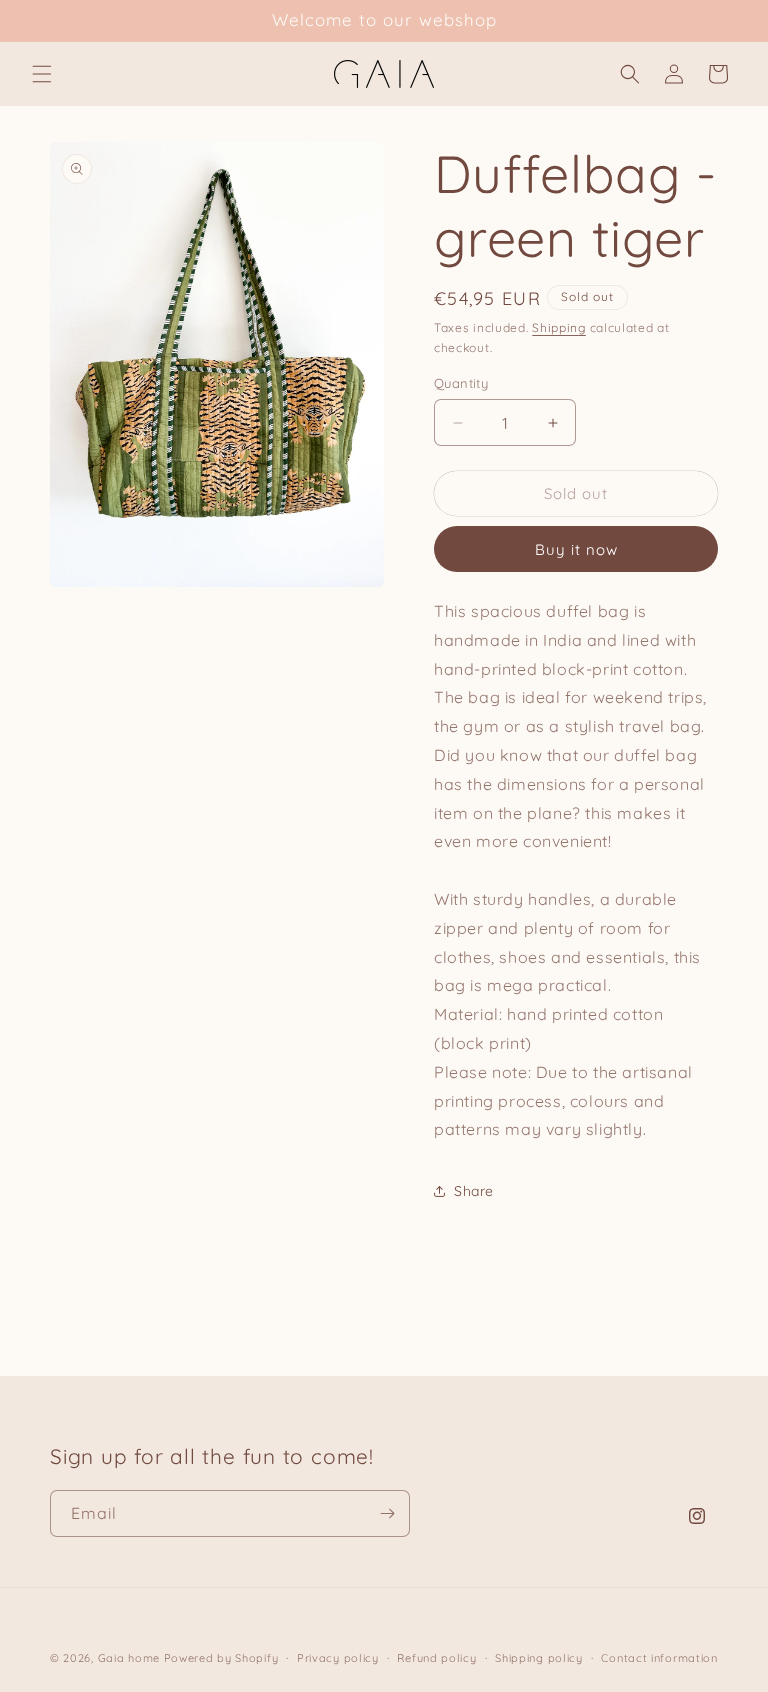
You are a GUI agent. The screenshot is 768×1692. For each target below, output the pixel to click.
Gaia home (129, 1658)
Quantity (461, 383)
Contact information (659, 1658)
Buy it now (576, 549)
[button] (42, 74)
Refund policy (436, 1658)
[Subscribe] (387, 1513)
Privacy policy (338, 1658)
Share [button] (474, 1191)
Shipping (559, 327)
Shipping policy (539, 1658)
